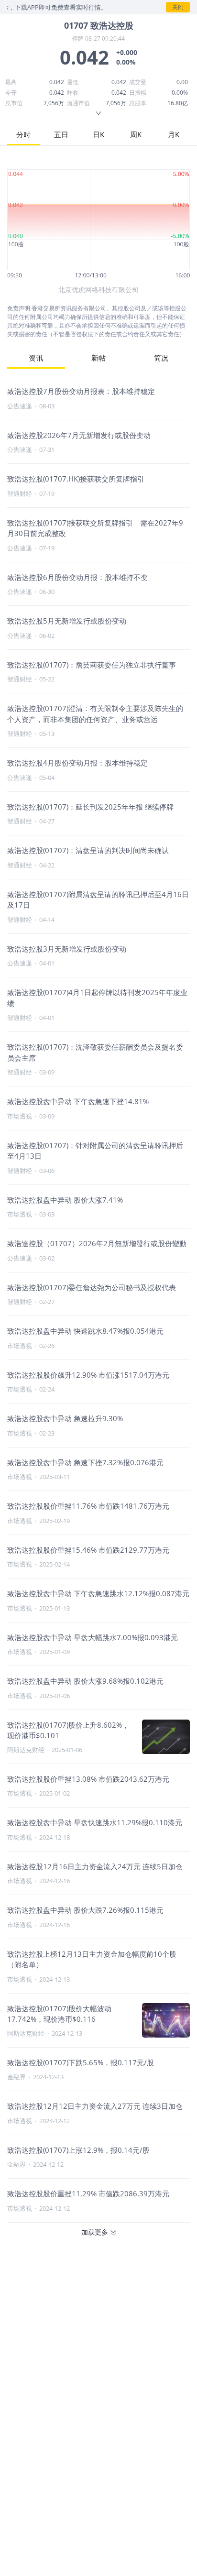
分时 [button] (23, 134)
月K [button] (174, 134)
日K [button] (98, 134)
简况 (161, 358)
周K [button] (136, 134)
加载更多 (95, 2232)
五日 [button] (61, 134)
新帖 (98, 358)
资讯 (36, 358)
